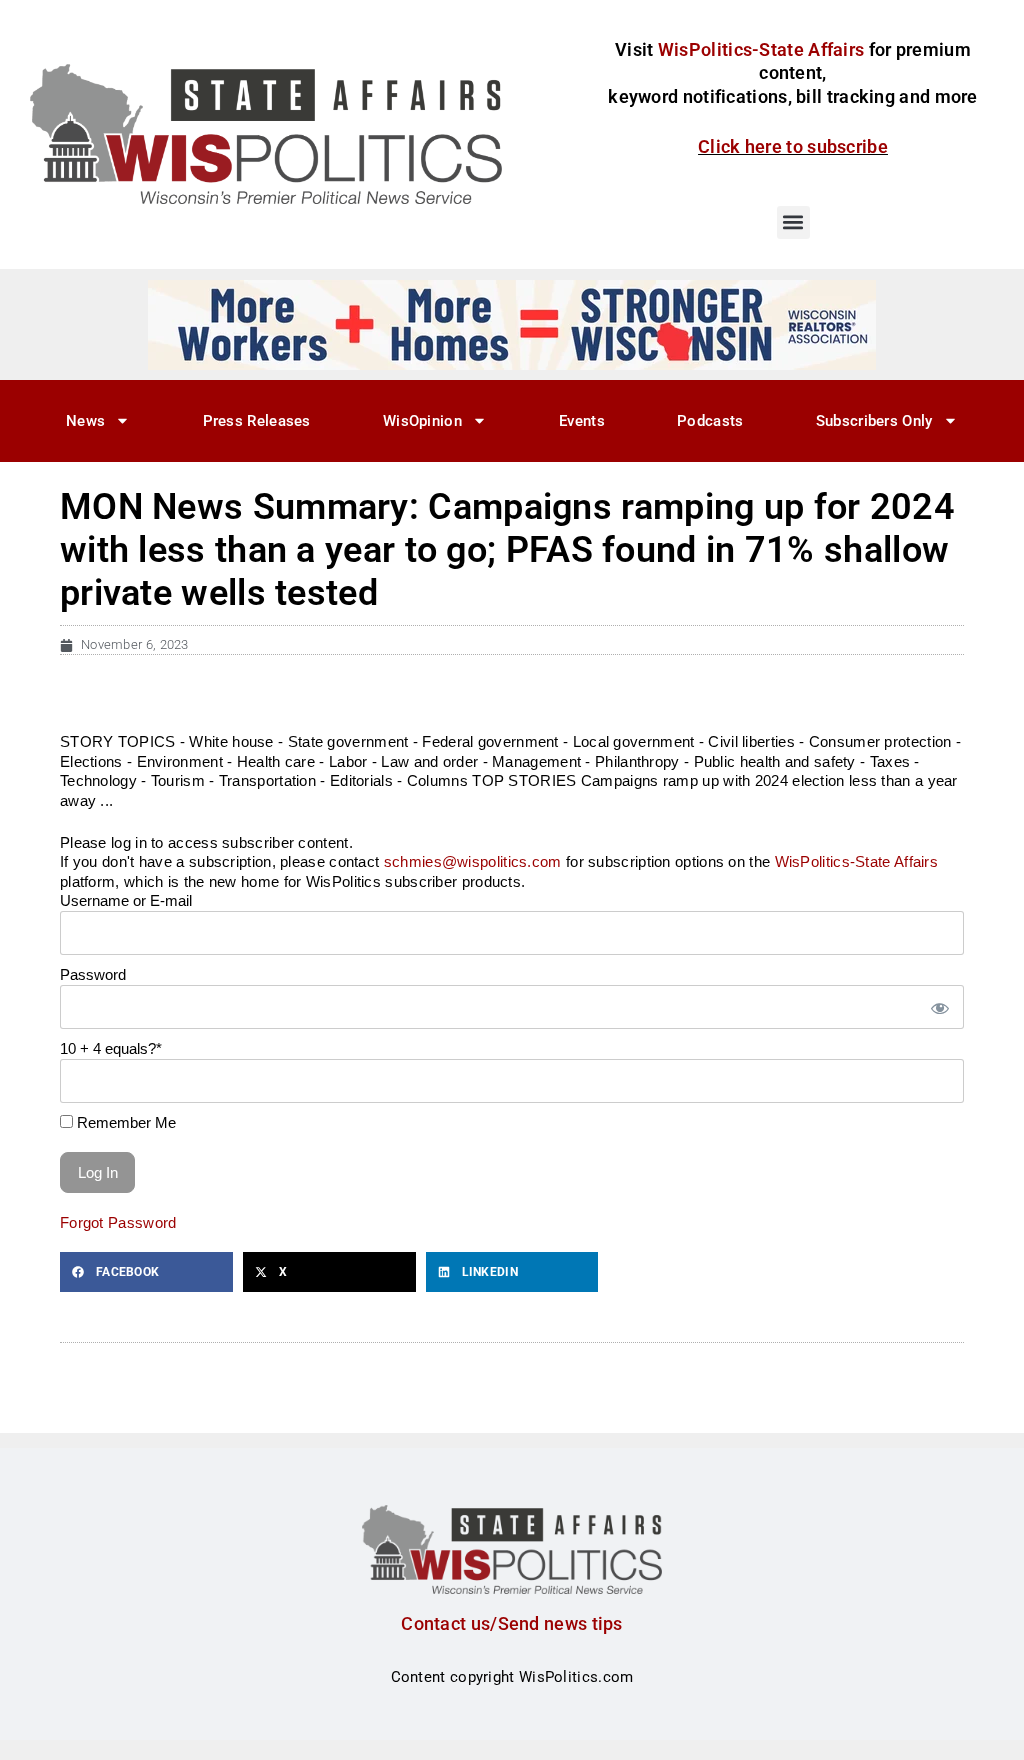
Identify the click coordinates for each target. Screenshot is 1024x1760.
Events (582, 421)
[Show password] (939, 1007)
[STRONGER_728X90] (512, 324)
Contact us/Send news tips (512, 1623)
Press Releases (257, 421)
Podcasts (710, 421)
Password (93, 974)
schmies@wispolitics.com (473, 861)
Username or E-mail (126, 900)
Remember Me (124, 1122)
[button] (793, 222)
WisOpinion (422, 421)
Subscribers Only (874, 421)
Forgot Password (118, 1222)
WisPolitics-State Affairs (857, 861)
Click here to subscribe (793, 146)
